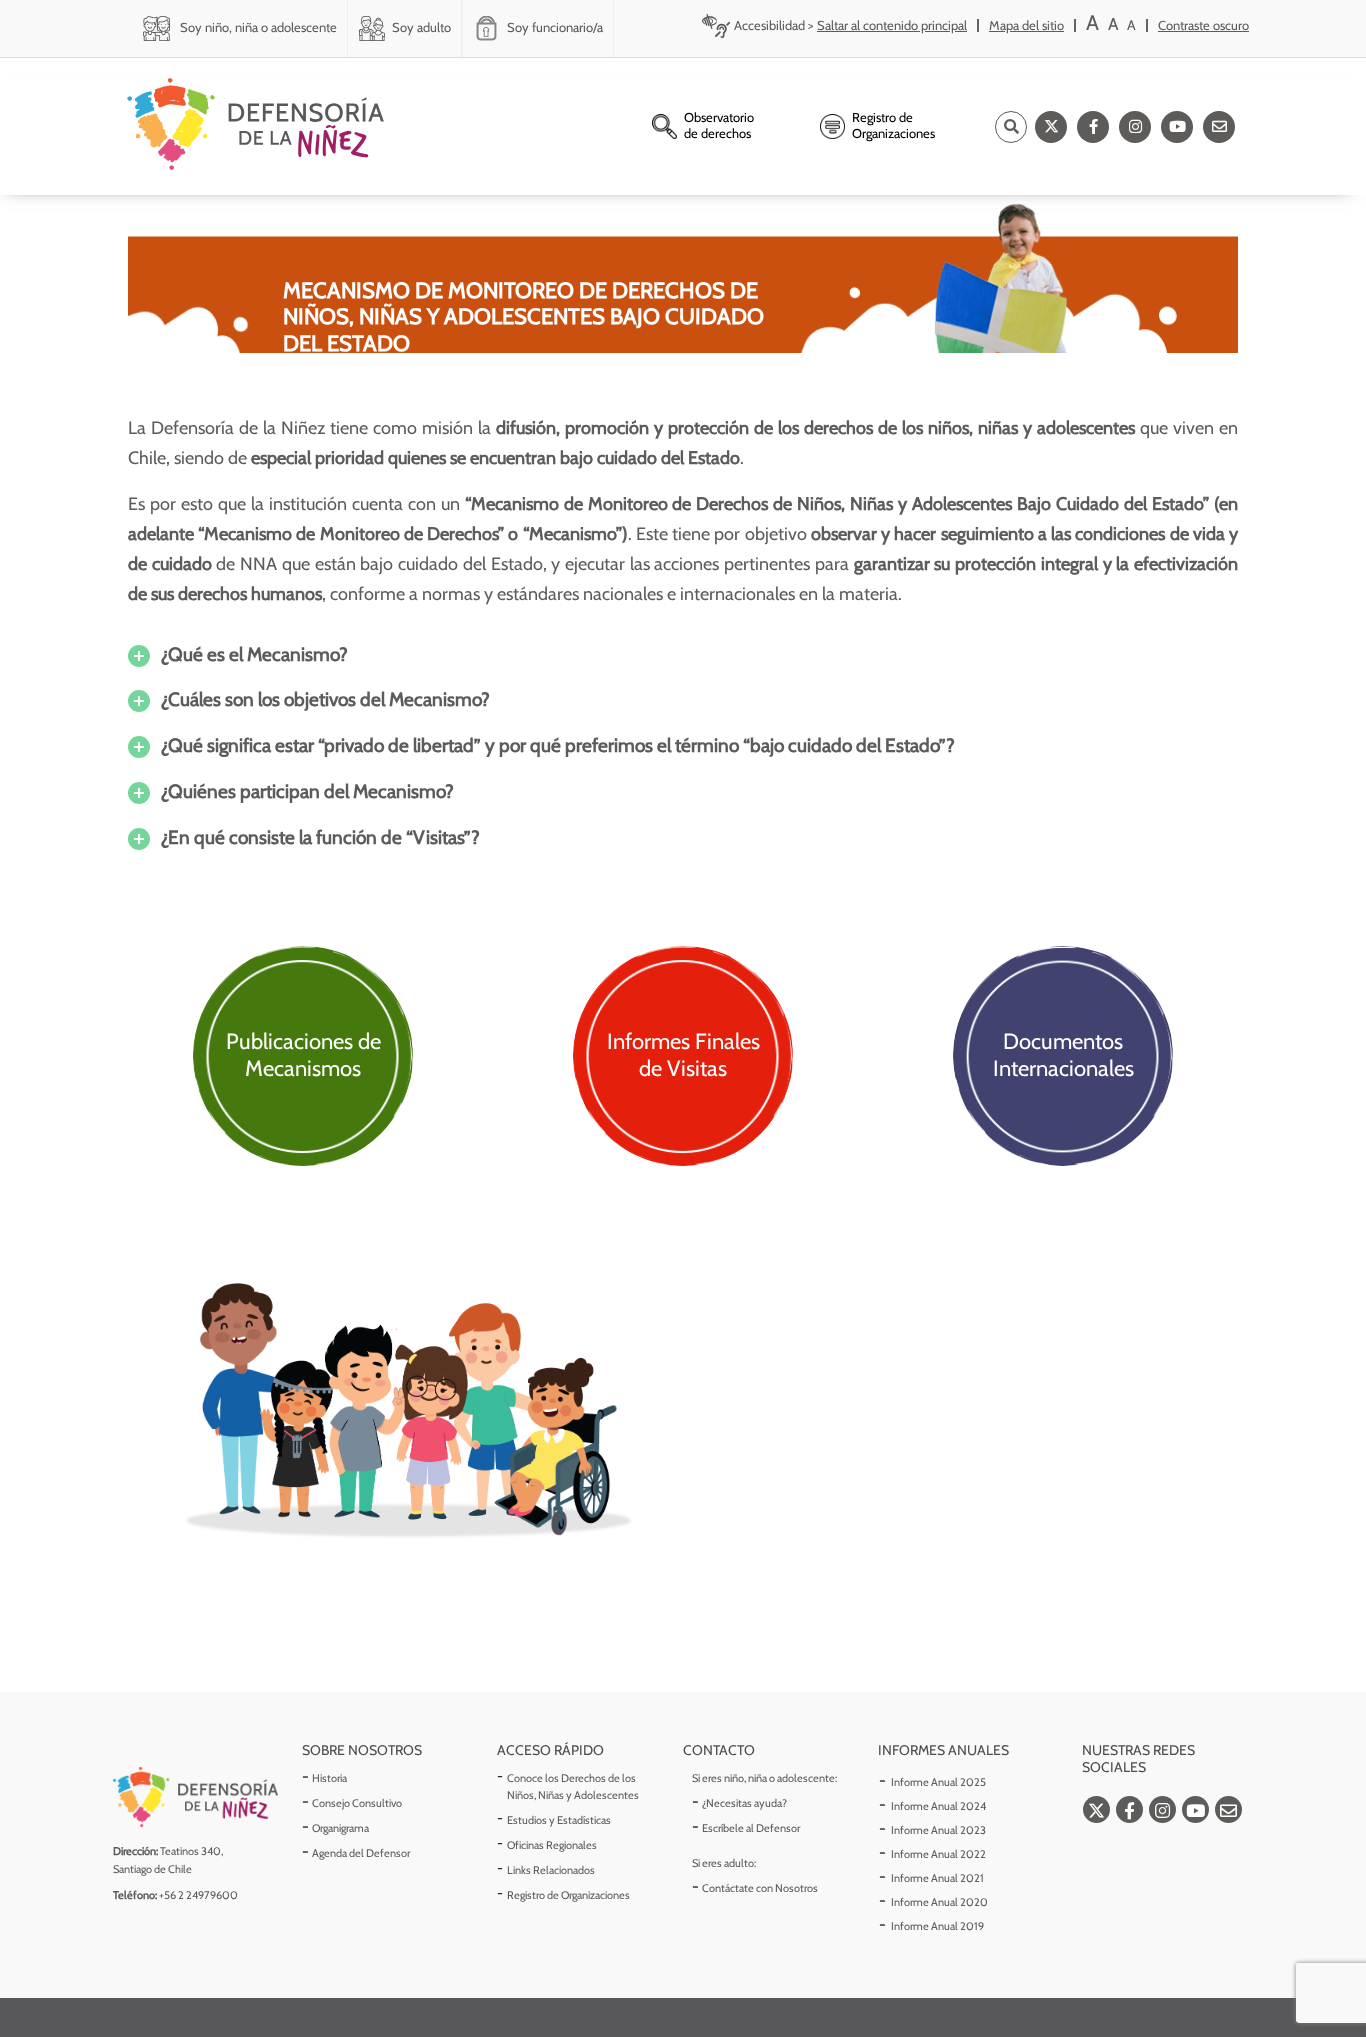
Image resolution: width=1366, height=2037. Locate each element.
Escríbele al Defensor (751, 1828)
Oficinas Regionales (552, 1845)
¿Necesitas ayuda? (744, 1803)
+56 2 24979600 (198, 1895)
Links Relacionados (551, 1870)
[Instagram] (1135, 127)
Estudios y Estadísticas (559, 1820)
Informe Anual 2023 (938, 1830)
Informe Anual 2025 (938, 1782)
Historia (329, 1778)
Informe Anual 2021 (937, 1878)
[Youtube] (1177, 127)
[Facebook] (1093, 127)
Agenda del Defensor (361, 1853)
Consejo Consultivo (357, 1803)
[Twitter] (1051, 127)
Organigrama (340, 1828)
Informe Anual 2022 (938, 1854)
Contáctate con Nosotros (760, 1888)
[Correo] (1219, 127)
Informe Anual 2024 (938, 1806)
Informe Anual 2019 (937, 1926)
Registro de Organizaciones (568, 1895)
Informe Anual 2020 (939, 1902)
